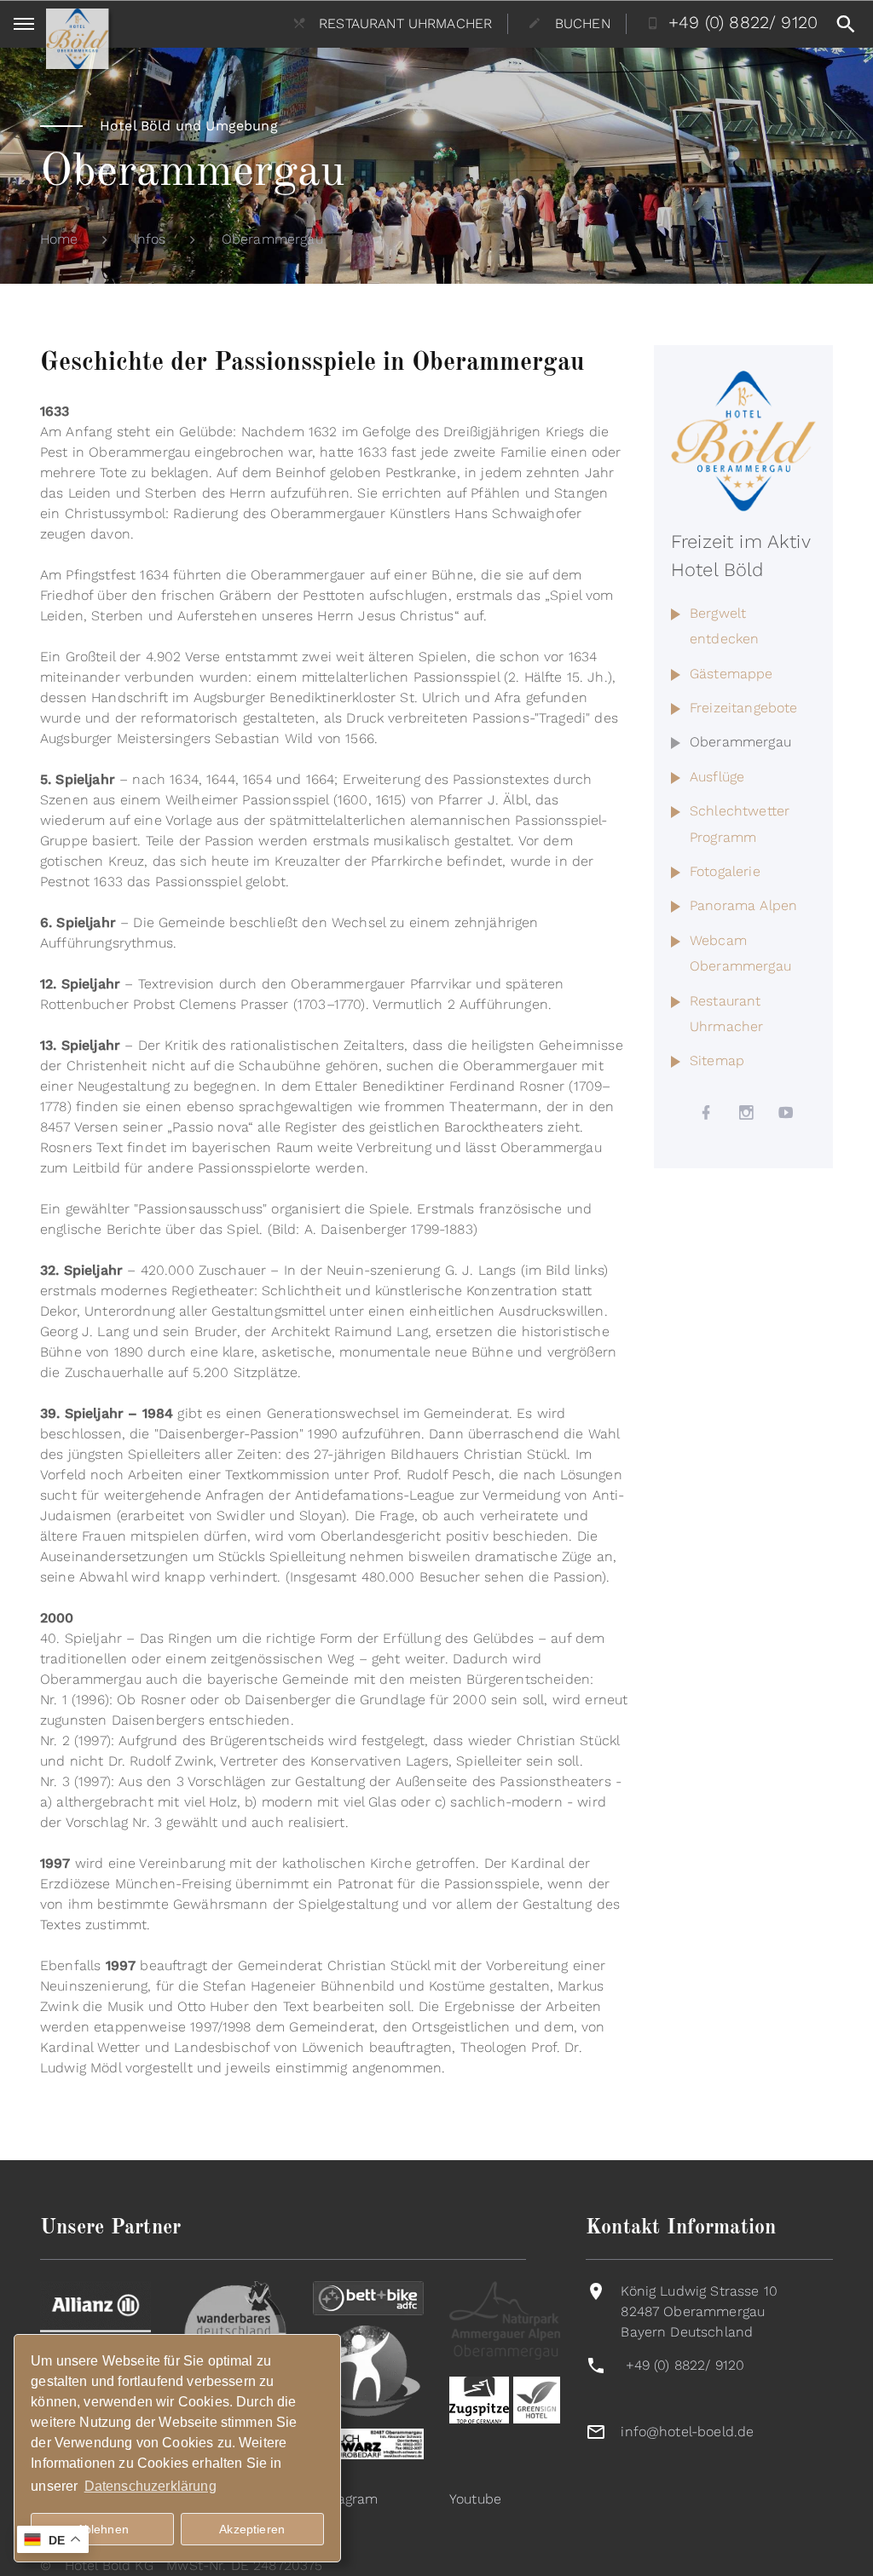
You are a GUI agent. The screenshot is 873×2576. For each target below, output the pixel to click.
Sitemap (717, 1060)
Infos (150, 239)
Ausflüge (717, 777)
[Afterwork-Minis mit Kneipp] (368, 2369)
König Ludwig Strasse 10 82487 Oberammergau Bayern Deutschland (699, 2311)
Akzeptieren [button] (252, 2529)
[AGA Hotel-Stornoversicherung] (95, 2314)
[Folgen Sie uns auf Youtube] (787, 1113)
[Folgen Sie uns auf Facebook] (707, 1113)
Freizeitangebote (744, 708)
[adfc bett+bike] (368, 2297)
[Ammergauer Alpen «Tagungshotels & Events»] (505, 2319)
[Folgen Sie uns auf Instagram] (747, 1113)
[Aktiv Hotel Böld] (743, 440)
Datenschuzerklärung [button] (150, 2486)
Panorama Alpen (743, 905)
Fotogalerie (725, 871)
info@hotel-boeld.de (687, 2432)
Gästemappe (731, 674)
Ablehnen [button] (103, 2529)
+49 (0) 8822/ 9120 (685, 2365)
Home (59, 239)
